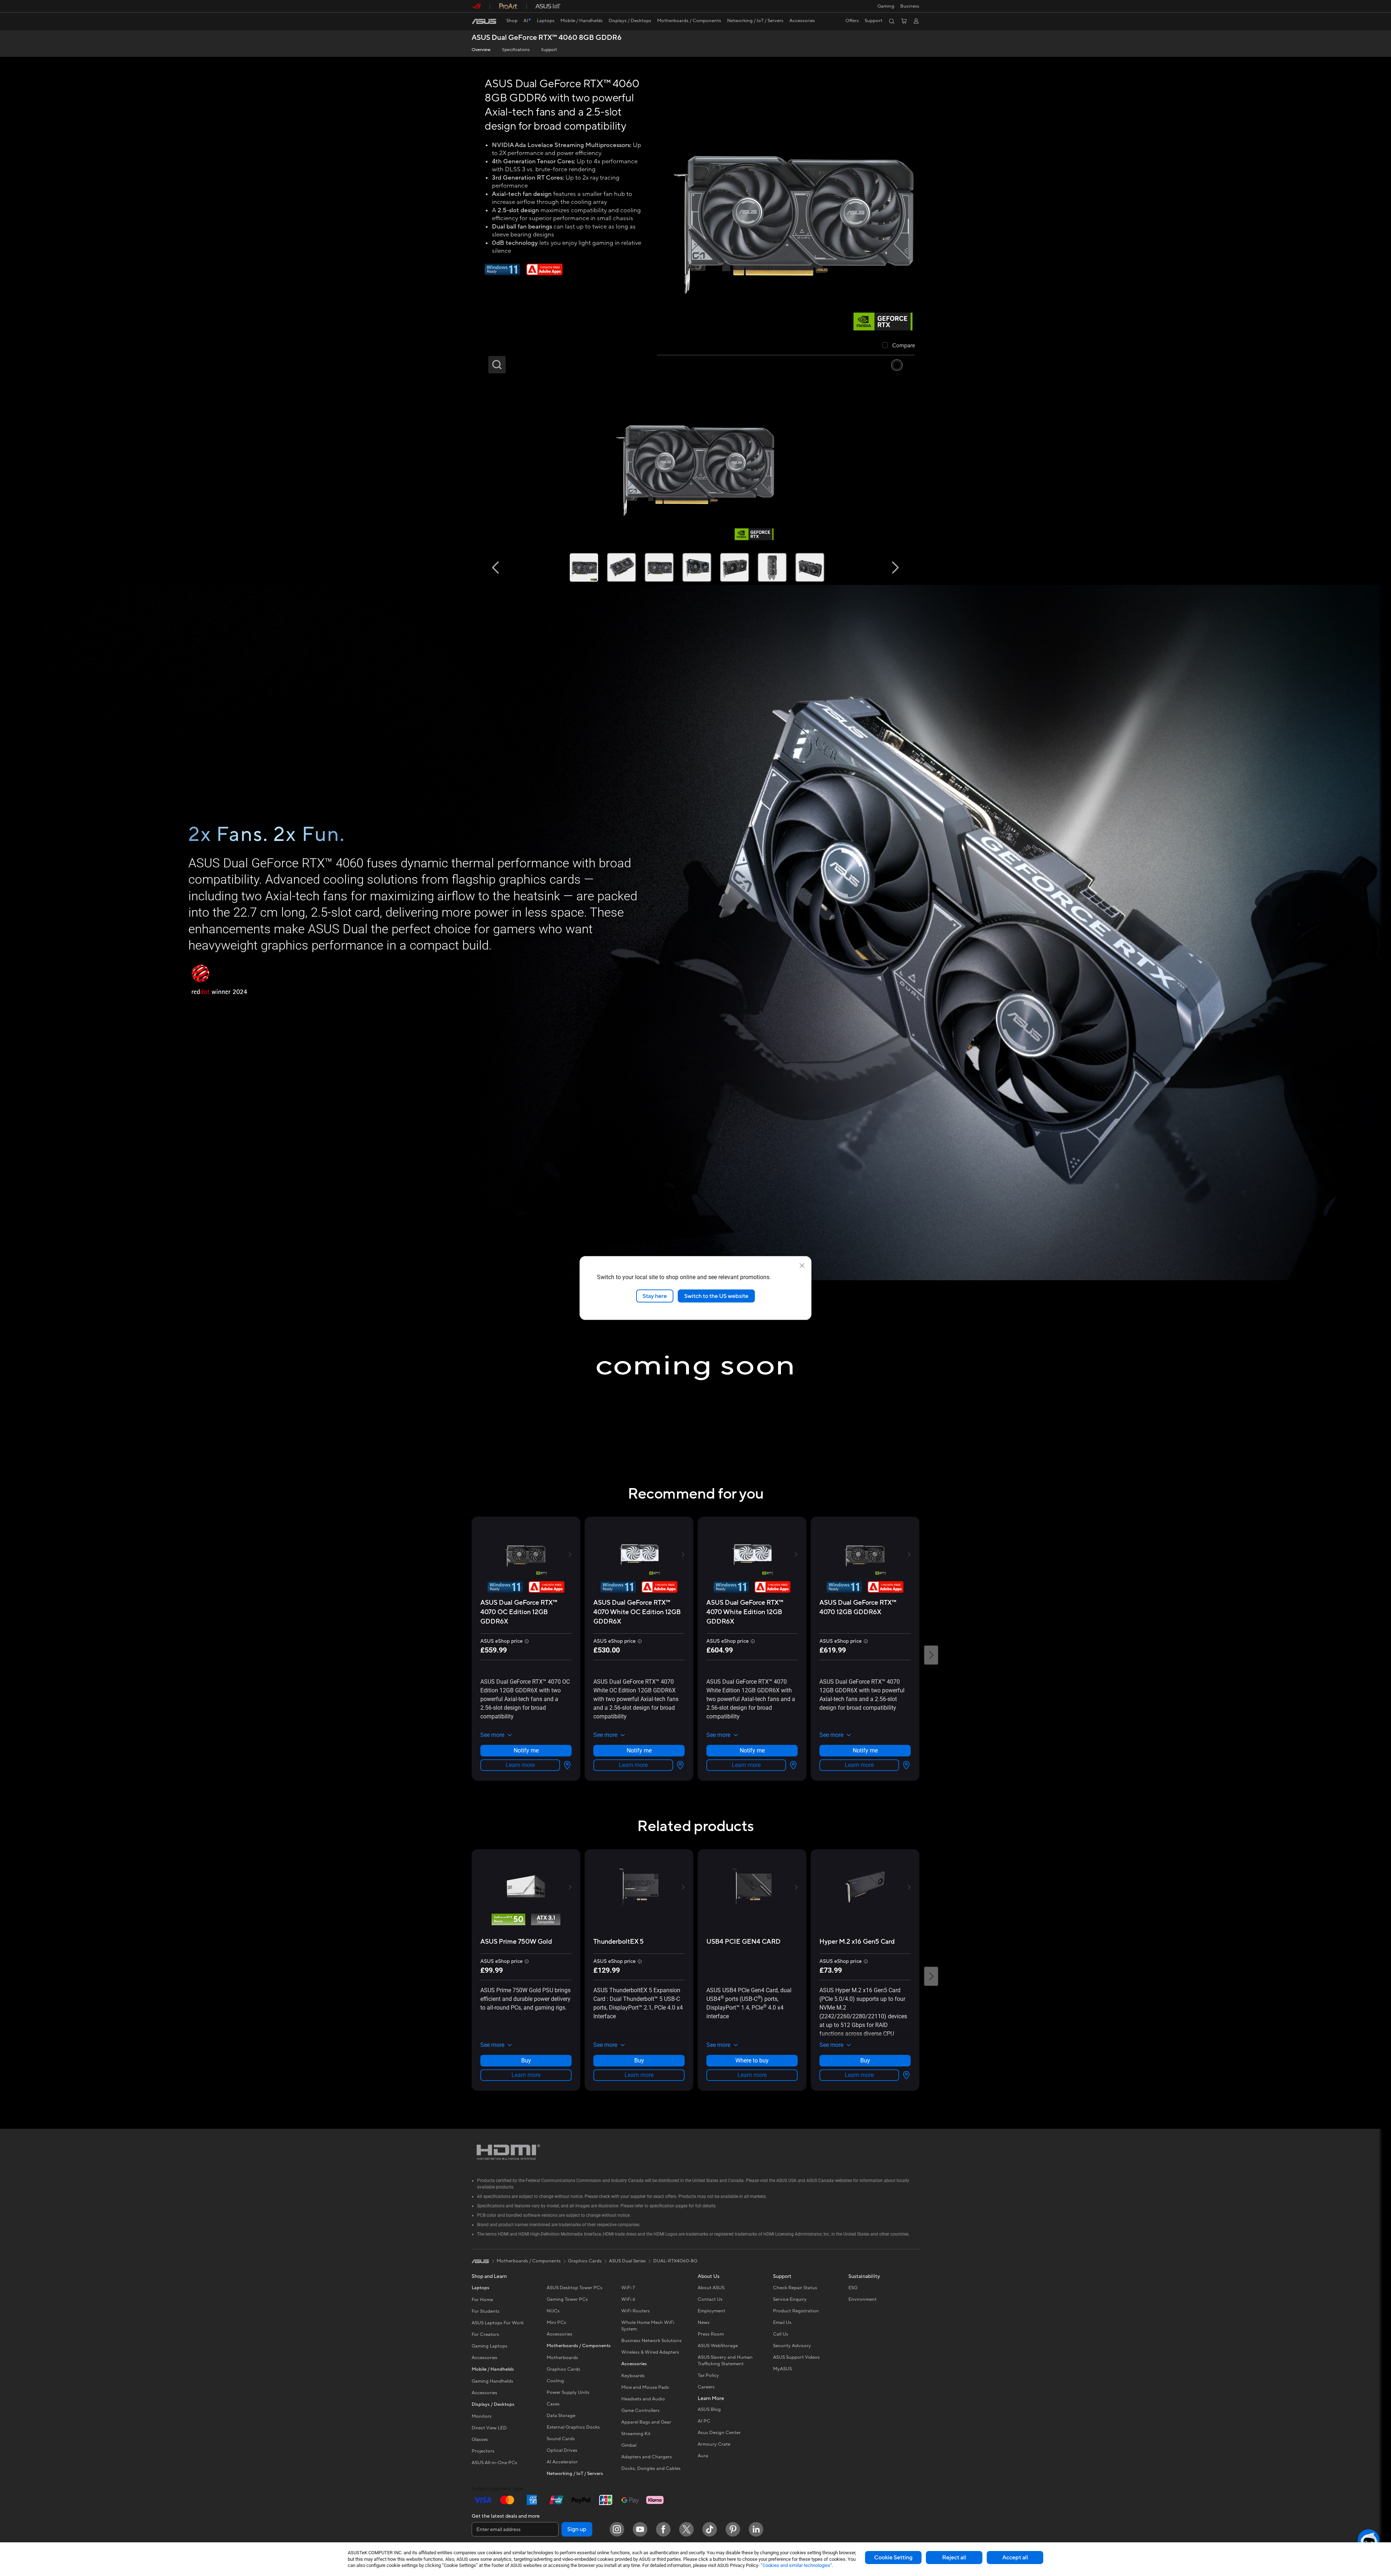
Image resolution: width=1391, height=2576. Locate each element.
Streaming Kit (636, 2434)
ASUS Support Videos (796, 2357)
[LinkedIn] (756, 2529)
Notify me (526, 1750)
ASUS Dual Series (627, 2261)
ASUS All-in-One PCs (494, 2463)
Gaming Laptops (490, 2346)
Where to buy (752, 2060)
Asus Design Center (719, 2433)
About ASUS (711, 2288)
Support (549, 50)
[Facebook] (663, 2529)
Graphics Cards (563, 2369)
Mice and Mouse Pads (645, 2387)
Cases (553, 2404)
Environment (862, 2299)
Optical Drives (562, 2450)
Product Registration (796, 2311)
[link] (484, 21)
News (704, 2322)
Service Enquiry (790, 2299)
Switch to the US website (716, 1296)
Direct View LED (489, 2428)
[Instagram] (617, 2529)
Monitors (482, 2416)
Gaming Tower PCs (567, 2299)
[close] (802, 1265)
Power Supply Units (568, 2392)
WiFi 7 (628, 2288)
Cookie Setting (893, 2558)
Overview (481, 50)
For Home (482, 2300)
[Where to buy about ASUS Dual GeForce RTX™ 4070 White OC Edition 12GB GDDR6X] (679, 1765)
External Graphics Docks (573, 2427)
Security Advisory (792, 2346)
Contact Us (710, 2299)
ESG (853, 2288)
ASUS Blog (709, 2409)
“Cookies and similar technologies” (796, 2565)
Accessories (484, 2358)
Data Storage (561, 2416)
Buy (526, 2060)
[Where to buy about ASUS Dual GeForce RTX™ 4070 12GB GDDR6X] (905, 1765)
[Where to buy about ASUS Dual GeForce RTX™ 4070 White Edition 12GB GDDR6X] (792, 1765)
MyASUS (782, 2369)
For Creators (485, 2334)
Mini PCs (556, 2322)
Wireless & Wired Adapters (650, 2352)
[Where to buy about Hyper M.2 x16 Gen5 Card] (905, 2075)
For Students (486, 2311)
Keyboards (633, 2376)
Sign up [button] (577, 2529)
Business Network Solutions (651, 2341)
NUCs (553, 2311)
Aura (703, 2456)
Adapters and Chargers (647, 2457)
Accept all (1015, 2558)
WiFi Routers (636, 2311)
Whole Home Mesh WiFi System (648, 2326)
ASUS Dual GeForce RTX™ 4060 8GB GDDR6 (547, 38)
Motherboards (562, 2358)
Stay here (655, 1296)
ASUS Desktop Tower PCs (575, 2288)
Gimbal (629, 2445)
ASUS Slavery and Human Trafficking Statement (725, 2361)
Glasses (480, 2439)
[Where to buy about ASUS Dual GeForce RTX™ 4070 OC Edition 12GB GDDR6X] (566, 1765)
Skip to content (476, 22)
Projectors (483, 2451)
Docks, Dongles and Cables (651, 2468)
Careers (706, 2387)
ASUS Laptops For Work (498, 2323)
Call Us (781, 2334)
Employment (711, 2311)
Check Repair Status (795, 2288)
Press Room (711, 2334)
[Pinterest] (733, 2529)
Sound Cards (561, 2439)
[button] (886, 6)
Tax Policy (708, 2375)
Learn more (520, 1765)
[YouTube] (640, 2529)
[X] (686, 2529)
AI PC (704, 2421)
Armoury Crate (714, 2444)
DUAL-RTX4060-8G (675, 2261)
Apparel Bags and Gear (646, 2422)
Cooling (555, 2381)
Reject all (954, 2558)
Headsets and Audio (643, 2399)
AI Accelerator (562, 2462)
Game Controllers (640, 2410)
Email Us (782, 2322)
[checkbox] (899, 346)
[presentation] (567, 1765)
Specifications (516, 50)
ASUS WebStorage (718, 2346)
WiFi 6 (628, 2299)
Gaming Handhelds (492, 2381)
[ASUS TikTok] (710, 2529)
